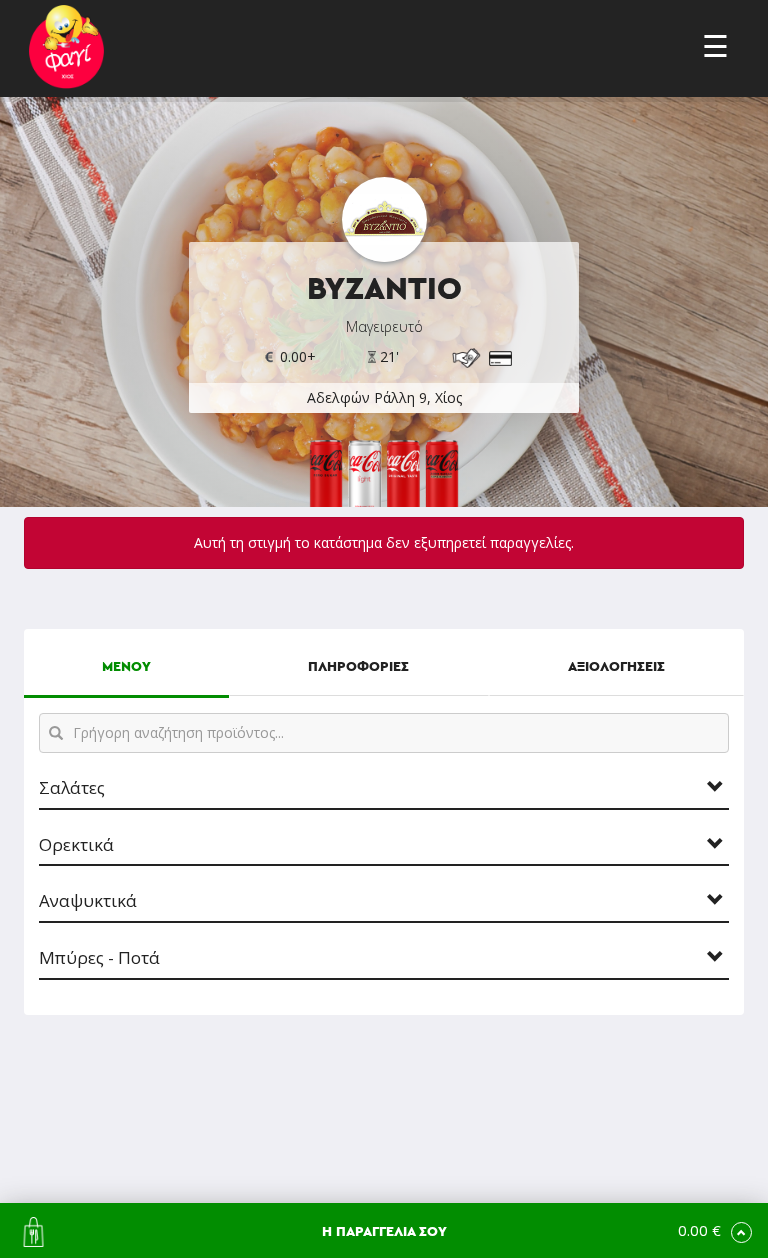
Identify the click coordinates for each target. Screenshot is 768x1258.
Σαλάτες (72, 788)
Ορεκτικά (76, 845)
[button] (384, 1230)
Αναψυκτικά (88, 901)
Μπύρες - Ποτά (99, 958)
